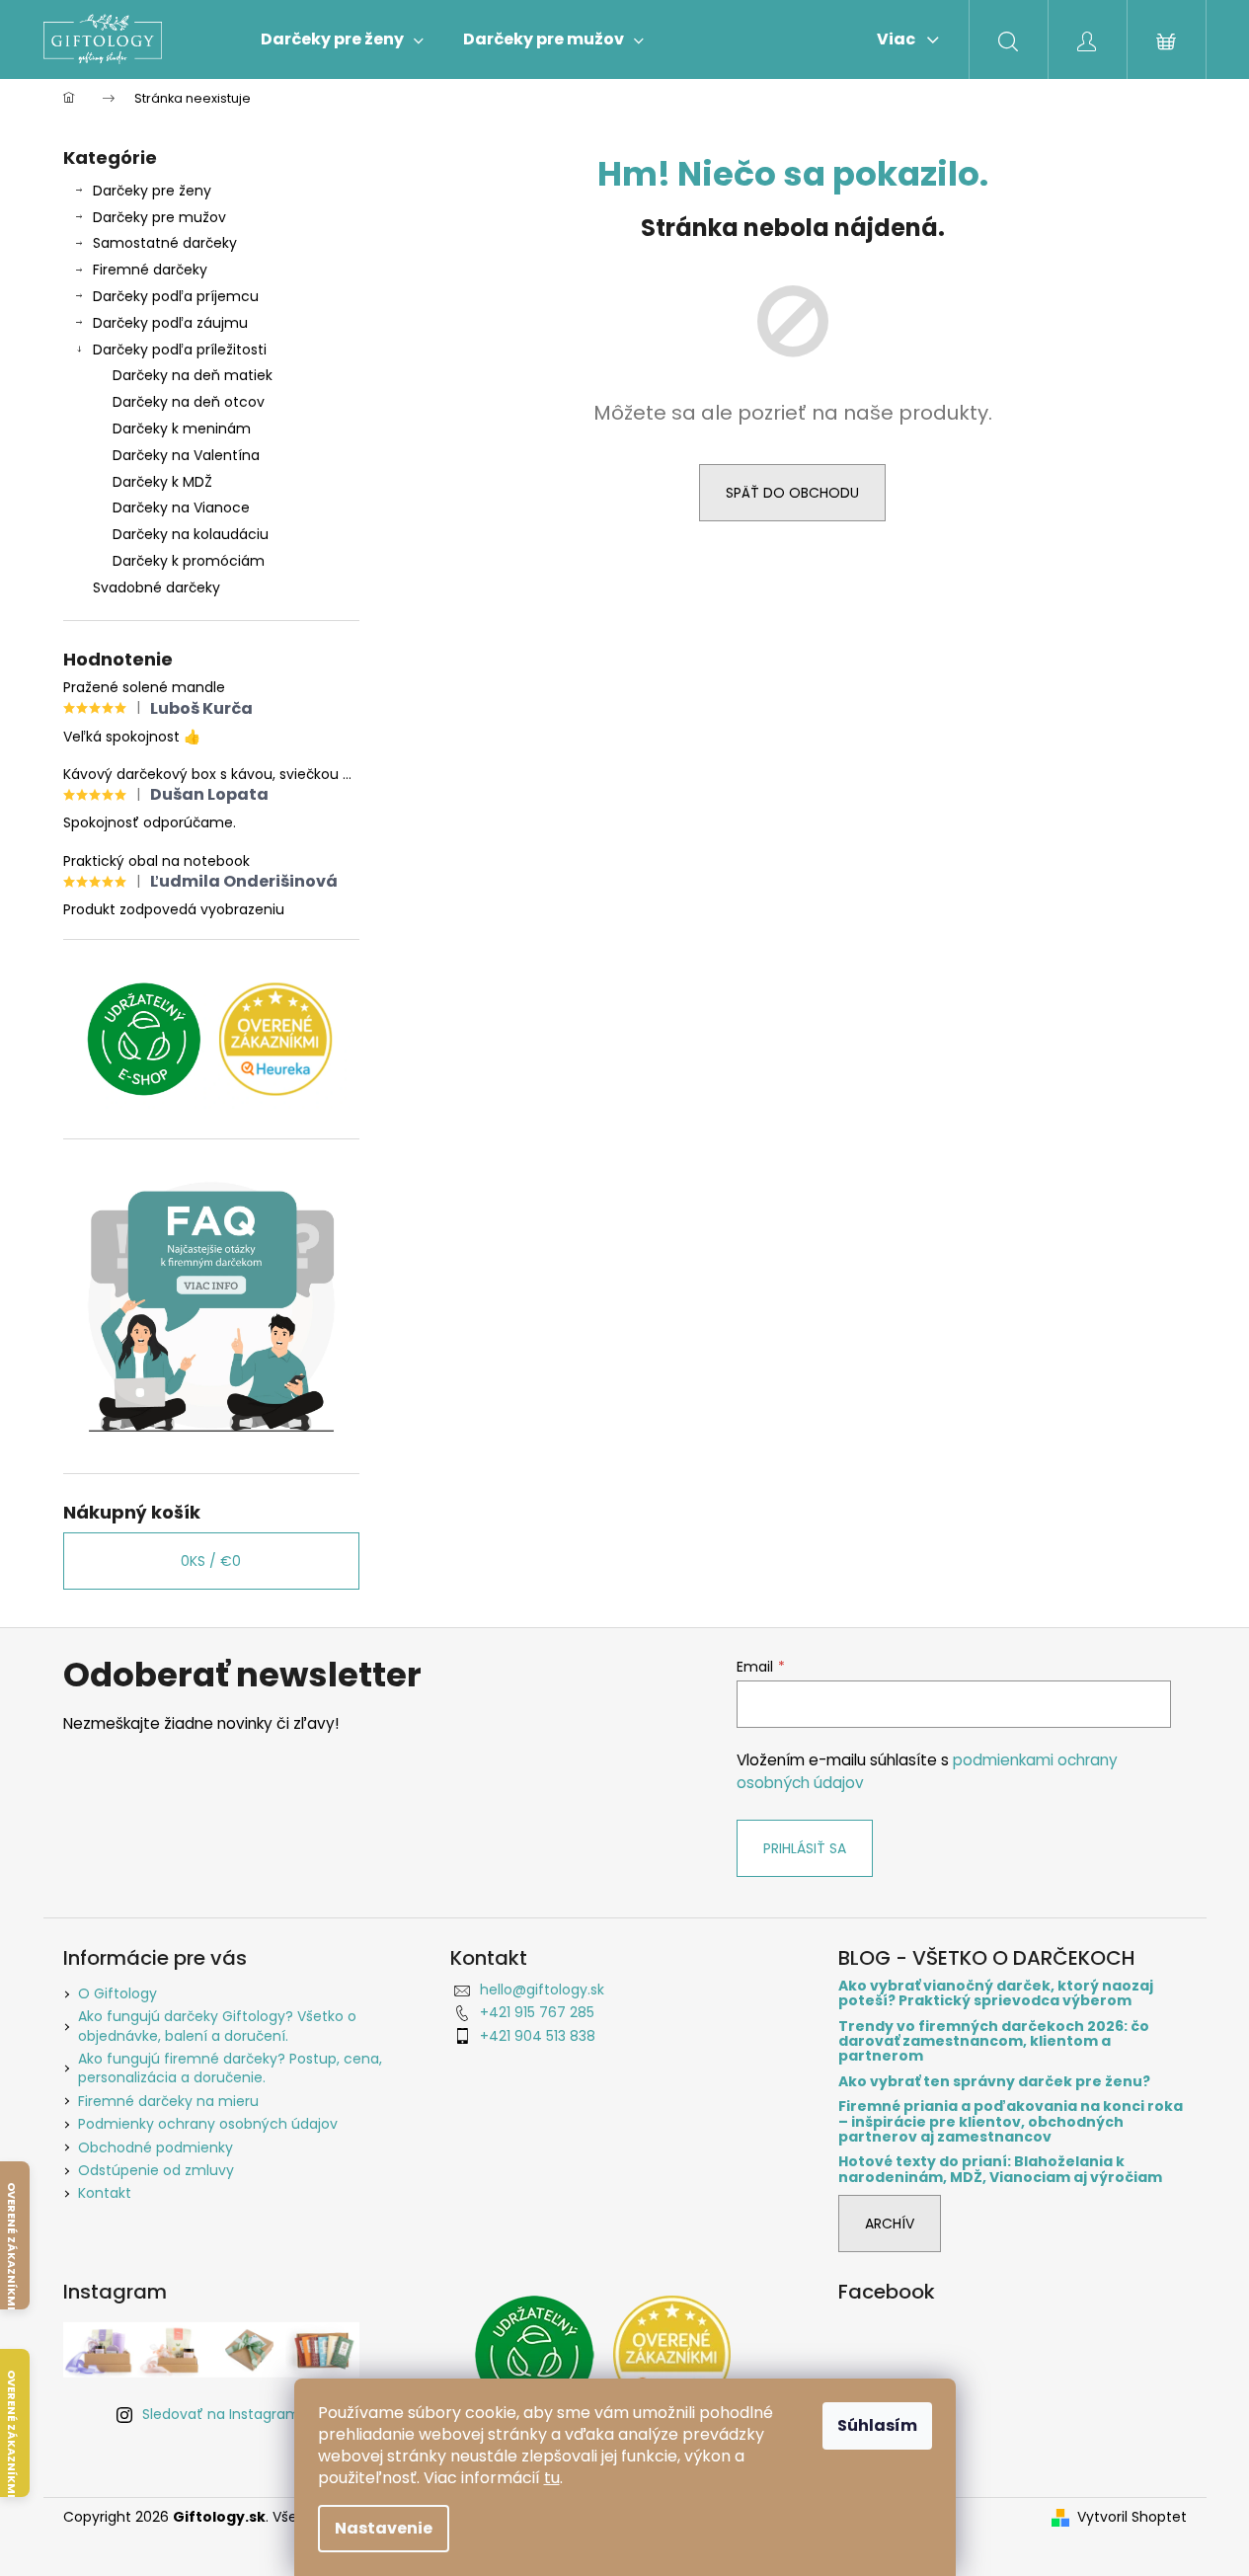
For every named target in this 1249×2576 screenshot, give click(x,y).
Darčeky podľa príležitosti (180, 350)
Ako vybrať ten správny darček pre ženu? (994, 2082)
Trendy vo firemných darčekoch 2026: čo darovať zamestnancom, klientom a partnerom (994, 2042)
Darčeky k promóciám (189, 561)
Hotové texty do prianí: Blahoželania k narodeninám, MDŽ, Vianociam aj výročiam (1000, 2170)
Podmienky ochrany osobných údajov (208, 2124)
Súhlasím (877, 2425)
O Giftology (117, 1993)
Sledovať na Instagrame (226, 2414)
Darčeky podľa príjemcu (176, 296)
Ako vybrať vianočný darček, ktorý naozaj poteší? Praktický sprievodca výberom (996, 1994)
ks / (211, 1561)
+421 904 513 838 (538, 2036)
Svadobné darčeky (156, 587)
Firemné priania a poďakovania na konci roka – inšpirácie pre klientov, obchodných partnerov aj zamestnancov (1011, 2122)
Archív (890, 2224)
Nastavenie (384, 2528)
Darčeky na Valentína (186, 455)
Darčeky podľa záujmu (170, 323)
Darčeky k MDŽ (162, 482)
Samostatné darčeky (165, 243)
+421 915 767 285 (537, 2012)
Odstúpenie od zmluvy (156, 2170)
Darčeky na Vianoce (181, 507)
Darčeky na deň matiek (193, 375)
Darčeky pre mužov (159, 217)
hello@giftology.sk (542, 1990)
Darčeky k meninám (182, 429)
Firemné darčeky (150, 270)
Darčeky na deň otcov (189, 402)
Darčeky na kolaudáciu (191, 534)
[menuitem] (342, 39)
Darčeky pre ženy (152, 191)
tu (552, 2478)
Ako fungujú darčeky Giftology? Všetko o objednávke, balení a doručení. (217, 2026)
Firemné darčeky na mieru (168, 2101)
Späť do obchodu (792, 493)
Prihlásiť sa (805, 1848)
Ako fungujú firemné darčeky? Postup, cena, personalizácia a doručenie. (230, 2068)
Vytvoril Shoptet (1132, 2517)
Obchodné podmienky (156, 2147)
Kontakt (105, 2193)
